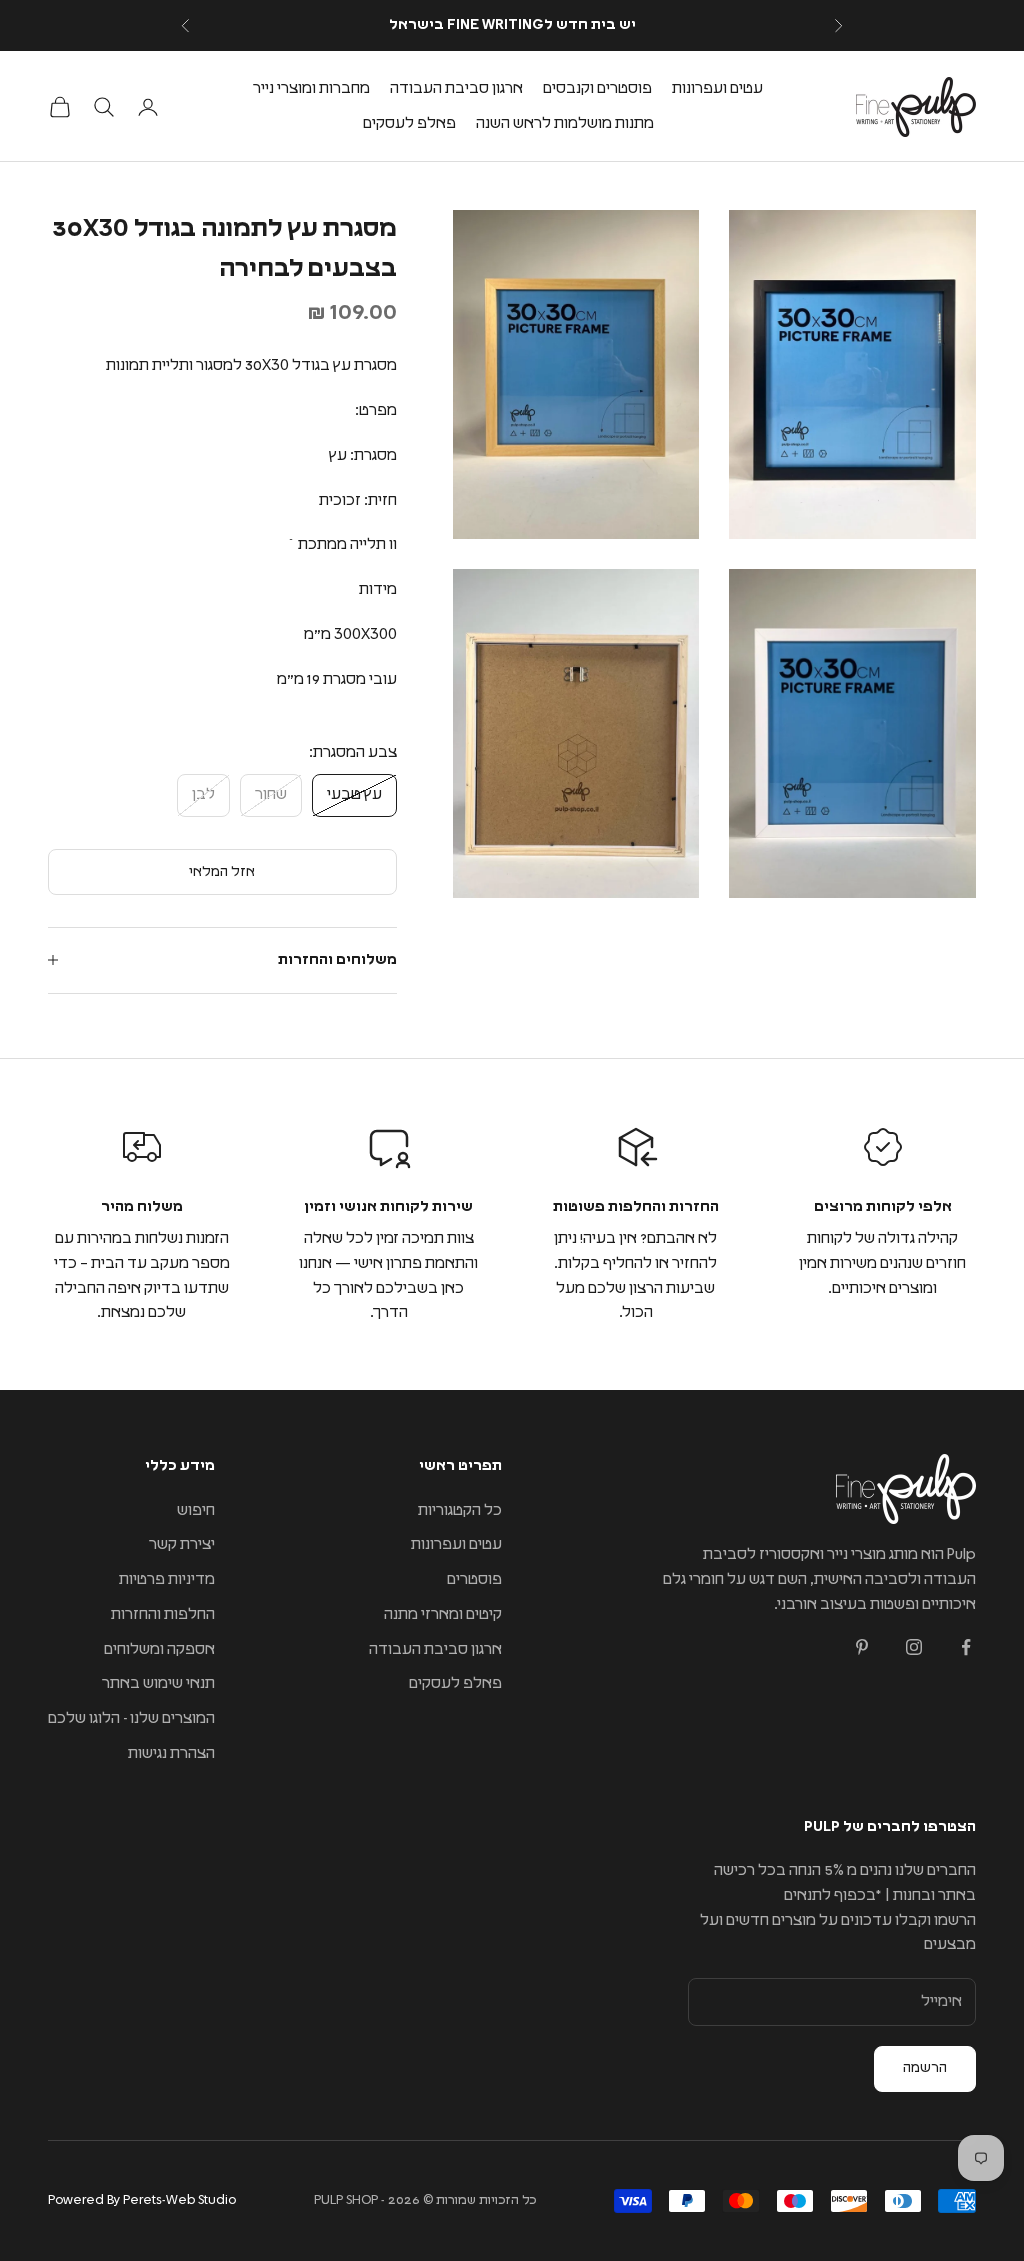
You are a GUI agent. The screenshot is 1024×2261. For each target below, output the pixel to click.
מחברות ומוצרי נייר (311, 88)
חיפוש (196, 1510)
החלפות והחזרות (163, 1614)
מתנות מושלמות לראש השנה (565, 123)
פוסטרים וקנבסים (597, 88)
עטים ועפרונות (717, 88)
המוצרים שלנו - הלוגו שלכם (131, 1718)
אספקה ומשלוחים (159, 1649)
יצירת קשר (182, 1544)
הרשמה (925, 2068)
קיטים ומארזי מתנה (443, 1614)
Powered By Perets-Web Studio (142, 2200)
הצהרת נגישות (171, 1753)
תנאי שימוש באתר (158, 1683)
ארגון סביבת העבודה (456, 88)
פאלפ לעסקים (409, 123)
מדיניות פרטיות (167, 1579)
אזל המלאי (222, 872)
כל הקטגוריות (460, 1510)
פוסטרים (474, 1579)
